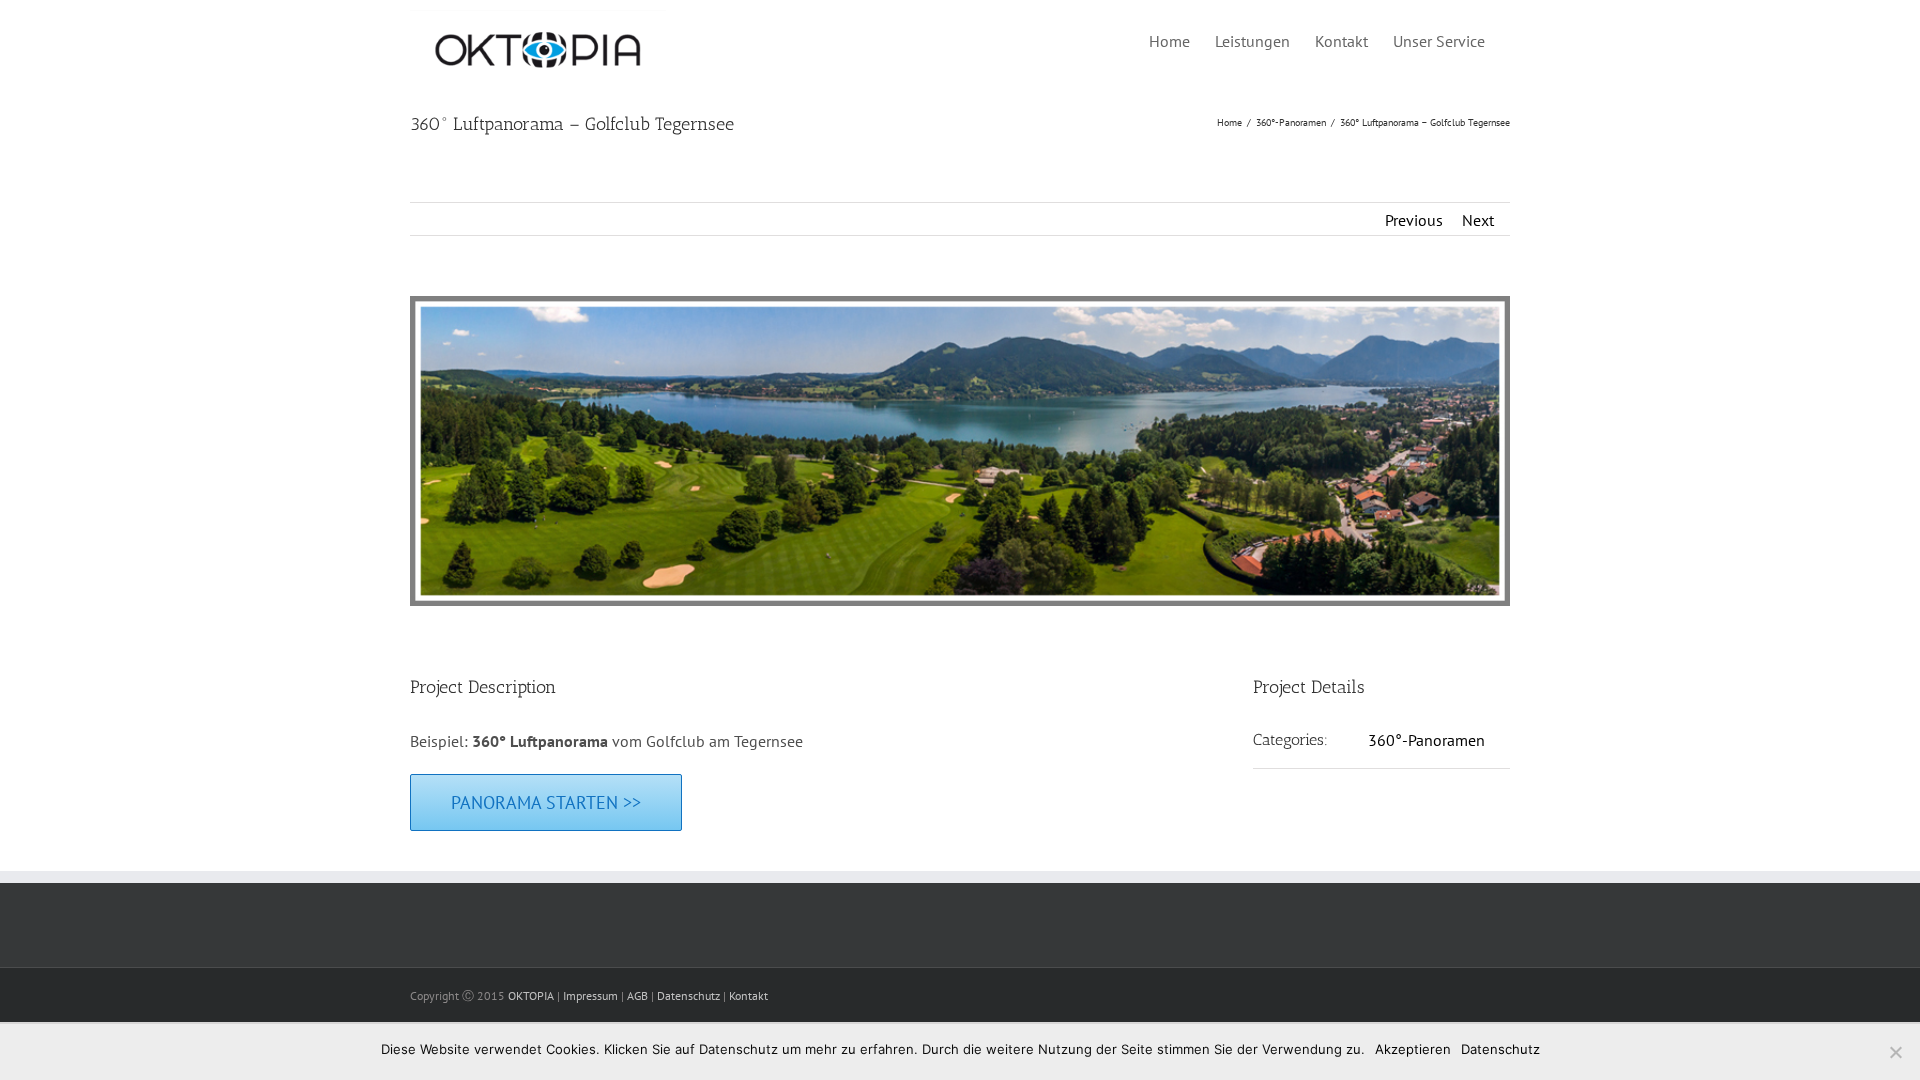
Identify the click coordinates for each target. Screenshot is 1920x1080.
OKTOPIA (531, 995)
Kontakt (748, 995)
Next (1478, 220)
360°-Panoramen (1426, 740)
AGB (637, 995)
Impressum (590, 995)
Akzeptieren (1413, 1049)
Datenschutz (688, 995)
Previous (1414, 220)
